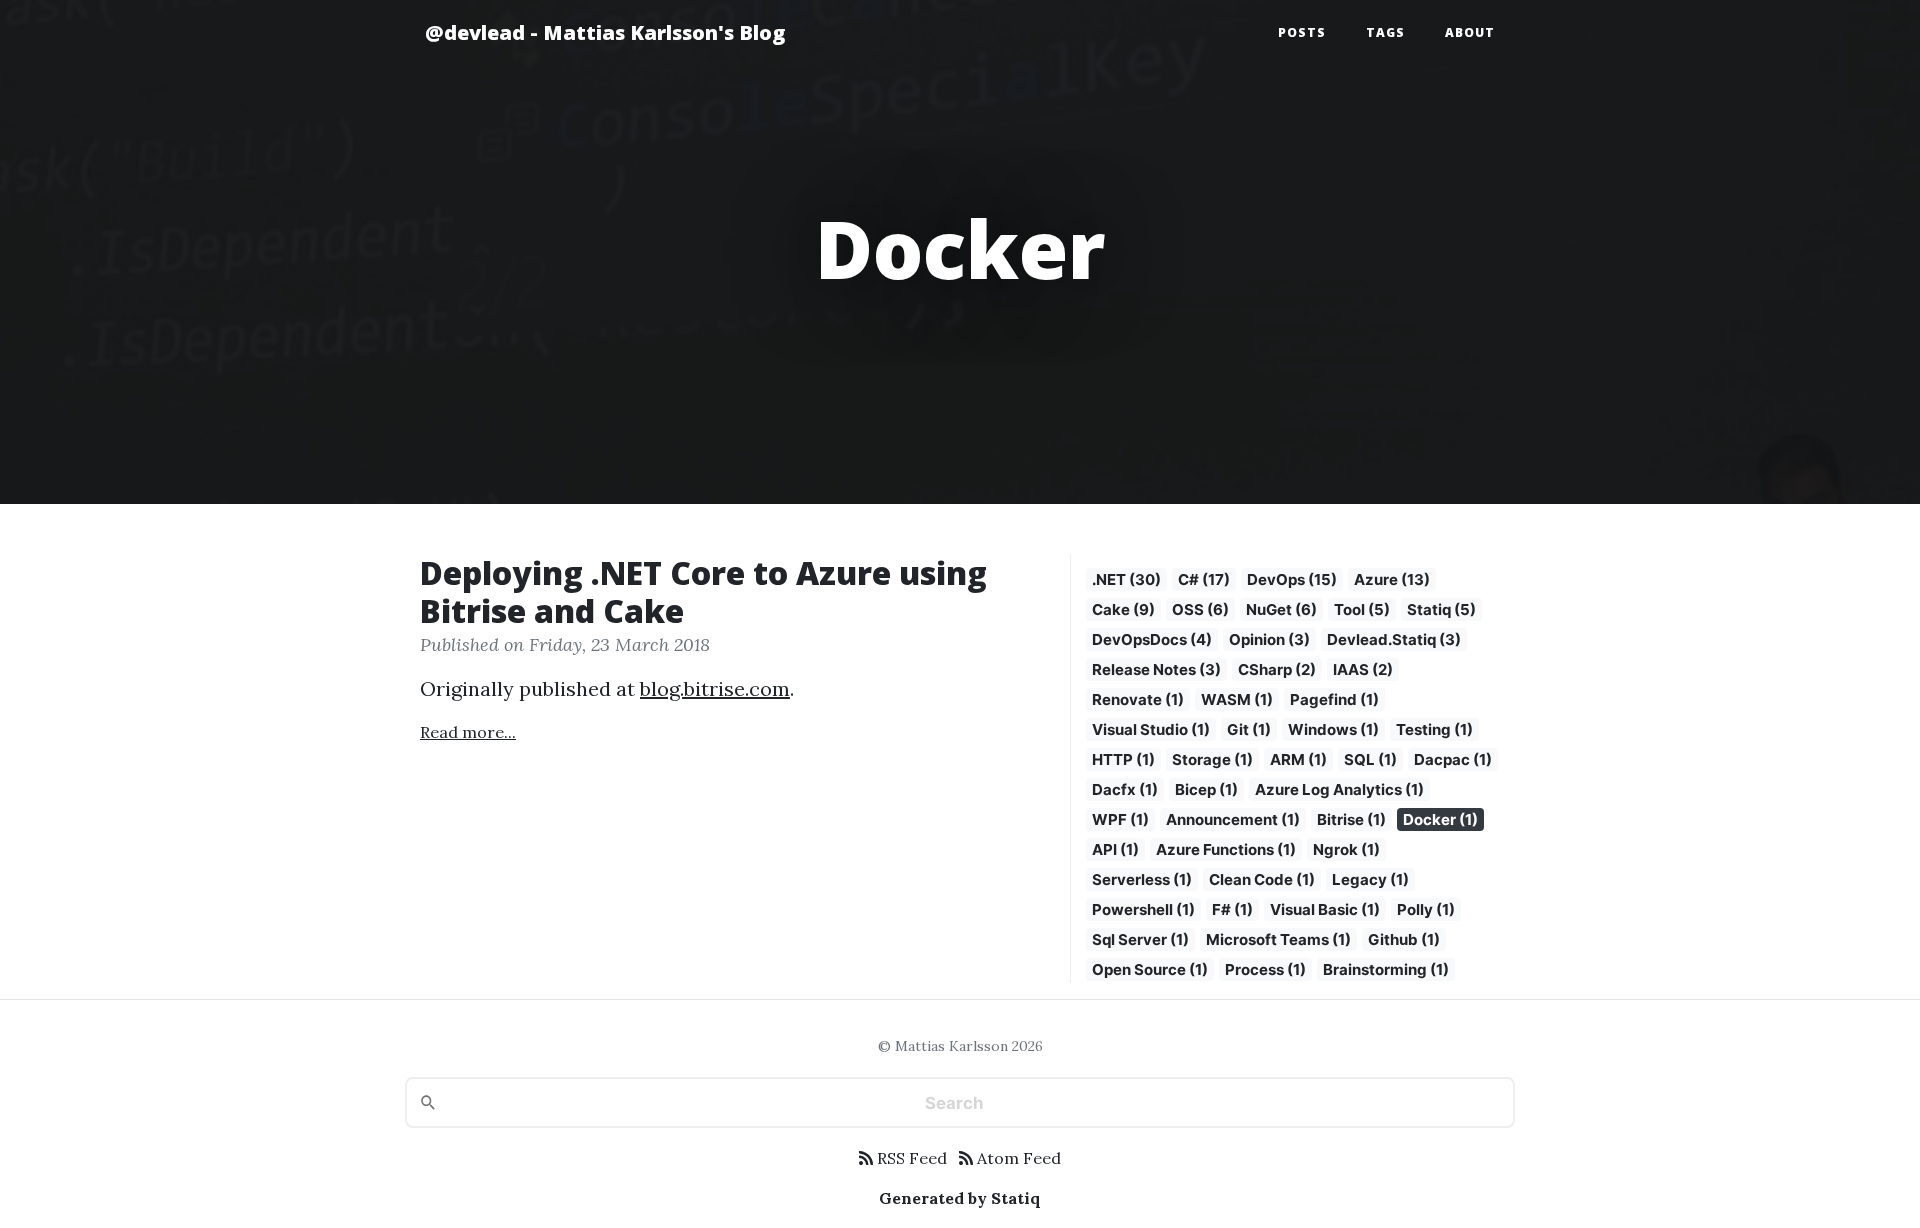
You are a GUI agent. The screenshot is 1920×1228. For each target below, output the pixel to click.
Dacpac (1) (1453, 759)
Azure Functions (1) (1226, 849)
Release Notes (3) (1156, 669)
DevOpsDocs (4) (1152, 639)
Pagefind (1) (1334, 699)
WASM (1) (1237, 699)
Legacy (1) (1370, 879)
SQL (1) (1370, 759)
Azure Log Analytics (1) (1339, 789)
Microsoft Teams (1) (1278, 939)
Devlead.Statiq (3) (1394, 639)
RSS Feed (910, 1158)
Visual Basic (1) (1325, 909)
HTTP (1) (1123, 759)
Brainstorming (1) (1386, 969)
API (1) (1115, 849)
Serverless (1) (1142, 879)
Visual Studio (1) (1151, 729)
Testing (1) (1434, 729)
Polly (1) (1426, 909)
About (1470, 32)
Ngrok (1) (1346, 849)
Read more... (468, 732)
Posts (1302, 32)
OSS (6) (1200, 609)
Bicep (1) (1206, 789)
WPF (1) (1120, 819)
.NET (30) (1126, 579)
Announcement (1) (1233, 819)
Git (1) (1249, 729)
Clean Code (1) (1262, 879)
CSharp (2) (1277, 669)
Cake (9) (1123, 609)
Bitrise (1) (1351, 819)
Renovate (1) (1138, 699)
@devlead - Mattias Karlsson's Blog (605, 32)
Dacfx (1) (1125, 789)
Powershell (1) (1143, 909)
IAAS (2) (1363, 669)
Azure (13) (1392, 579)
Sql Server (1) (1140, 939)
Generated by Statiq (960, 1198)
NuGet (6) (1281, 609)
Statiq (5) (1441, 609)
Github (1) (1404, 939)
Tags (1385, 32)
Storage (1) (1212, 759)
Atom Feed (1017, 1158)
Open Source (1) (1150, 969)
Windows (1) (1333, 729)
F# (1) (1232, 909)
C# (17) (1204, 579)
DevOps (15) (1292, 579)
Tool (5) (1362, 609)
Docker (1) (1440, 819)
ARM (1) (1298, 759)
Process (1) (1265, 969)
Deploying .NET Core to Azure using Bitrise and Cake (703, 591)
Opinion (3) (1269, 639)
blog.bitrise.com (715, 688)
